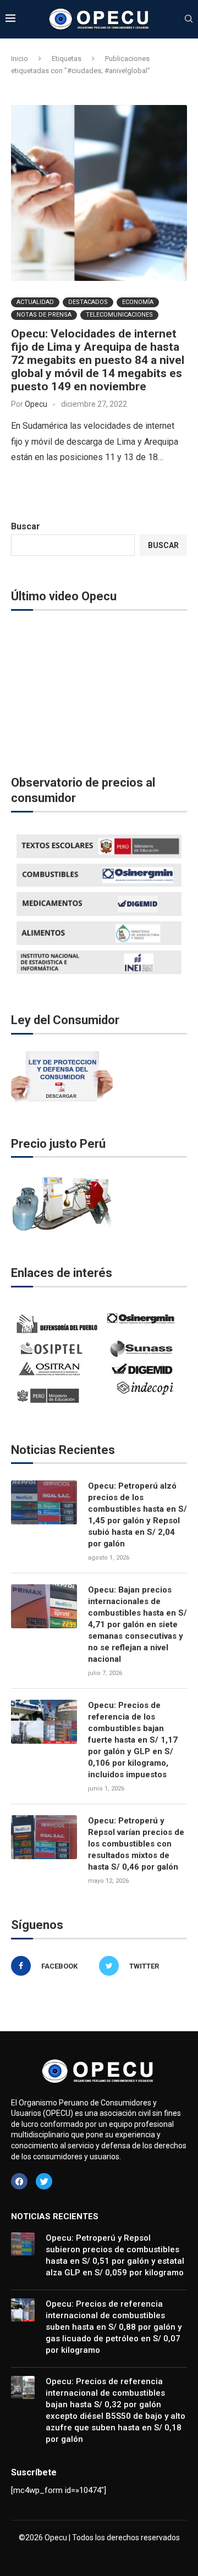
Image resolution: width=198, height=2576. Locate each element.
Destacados (88, 302)
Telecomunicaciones (119, 315)
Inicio (20, 59)
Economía (138, 302)
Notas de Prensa (44, 315)
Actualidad (35, 302)
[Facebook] (19, 2181)
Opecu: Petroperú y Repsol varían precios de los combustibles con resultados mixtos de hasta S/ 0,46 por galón (136, 1844)
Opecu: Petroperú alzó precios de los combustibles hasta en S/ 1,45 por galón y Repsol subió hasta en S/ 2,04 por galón (137, 1515)
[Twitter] (44, 2181)
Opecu (36, 404)
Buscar (26, 526)
